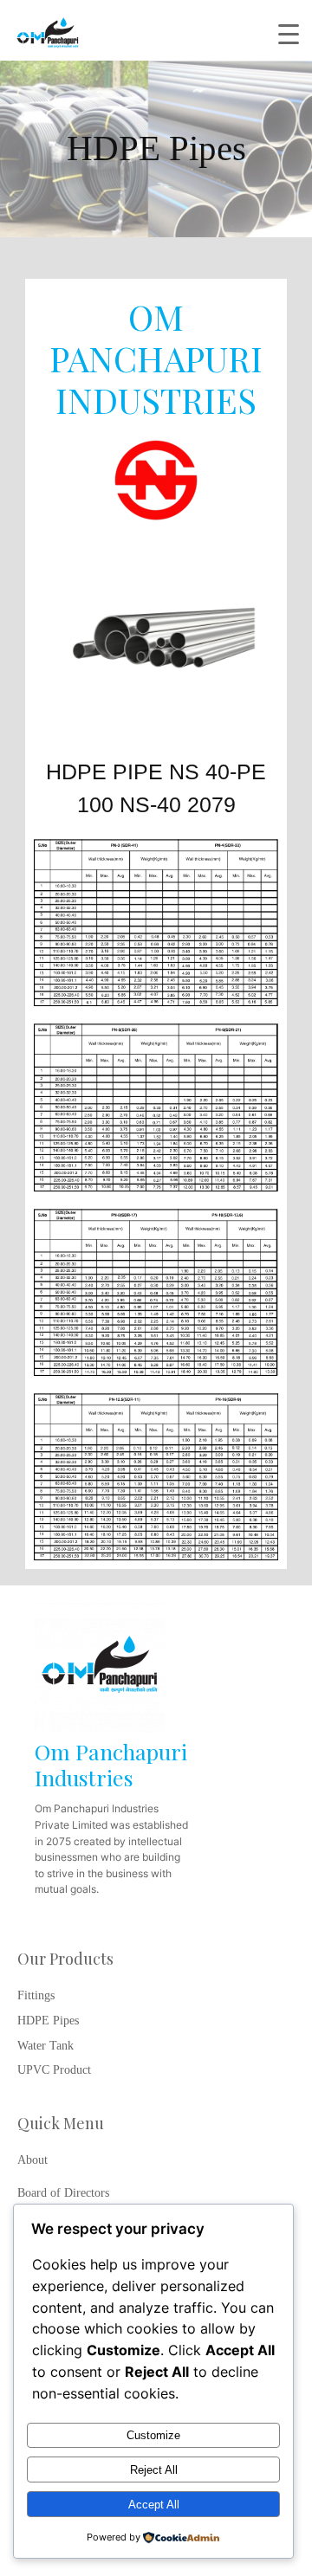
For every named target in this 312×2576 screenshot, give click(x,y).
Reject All (154, 2470)
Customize (153, 2435)
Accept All (154, 2505)
